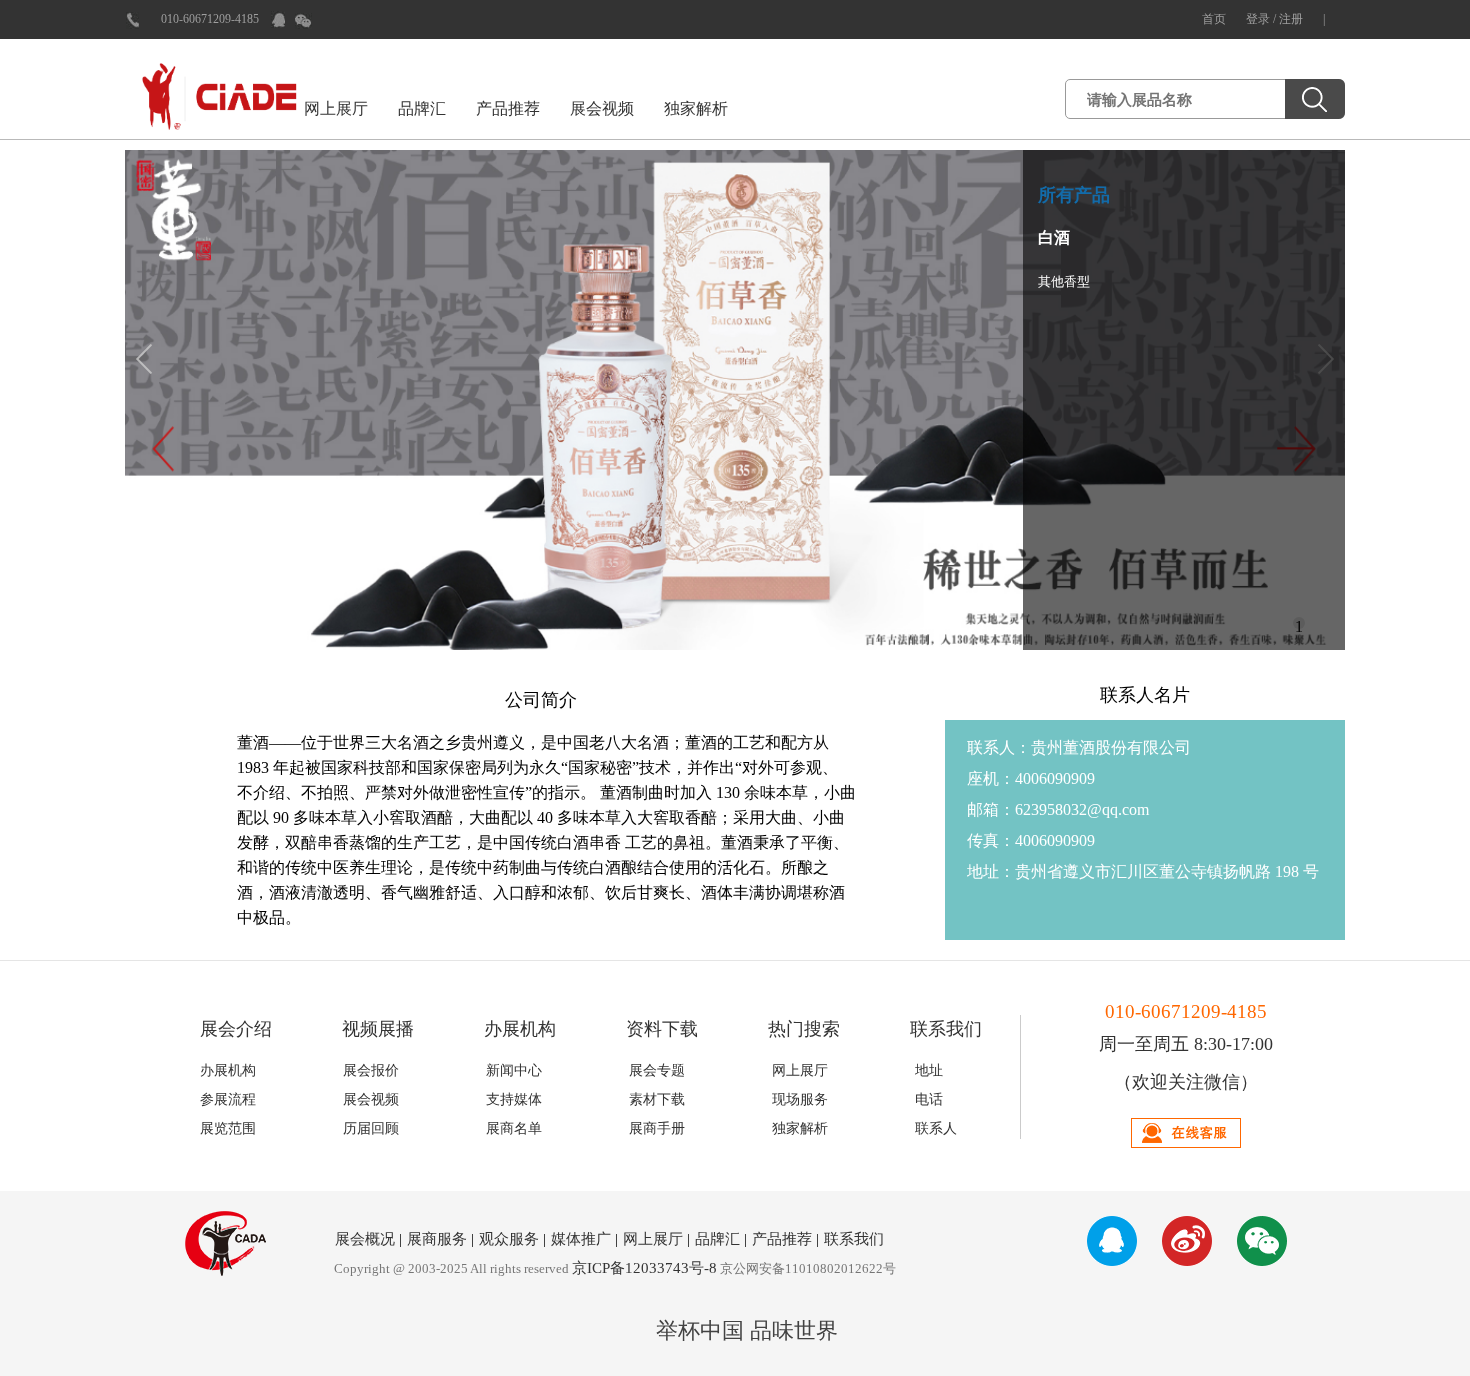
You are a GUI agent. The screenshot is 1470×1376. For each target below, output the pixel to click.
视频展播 (378, 1029)
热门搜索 (804, 1029)
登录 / (1262, 19)
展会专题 (657, 1070)
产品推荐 (508, 108)
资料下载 (662, 1029)
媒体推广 (581, 1239)
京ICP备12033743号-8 (644, 1268)
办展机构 (520, 1029)
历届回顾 (371, 1128)
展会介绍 (236, 1029)
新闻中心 (514, 1070)
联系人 (936, 1128)
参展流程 (228, 1099)
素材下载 (657, 1099)
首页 (1214, 19)
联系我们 (946, 1029)
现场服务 (800, 1099)
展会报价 (371, 1070)
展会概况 (365, 1239)
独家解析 (696, 108)
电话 (929, 1099)
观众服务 (509, 1239)
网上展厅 (336, 108)
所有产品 (1074, 195)
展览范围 (228, 1128)
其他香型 (1064, 281)
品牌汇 (422, 108)
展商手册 (657, 1128)
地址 (929, 1070)
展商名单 (514, 1128)
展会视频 (602, 108)
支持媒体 (514, 1099)
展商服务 (437, 1239)
